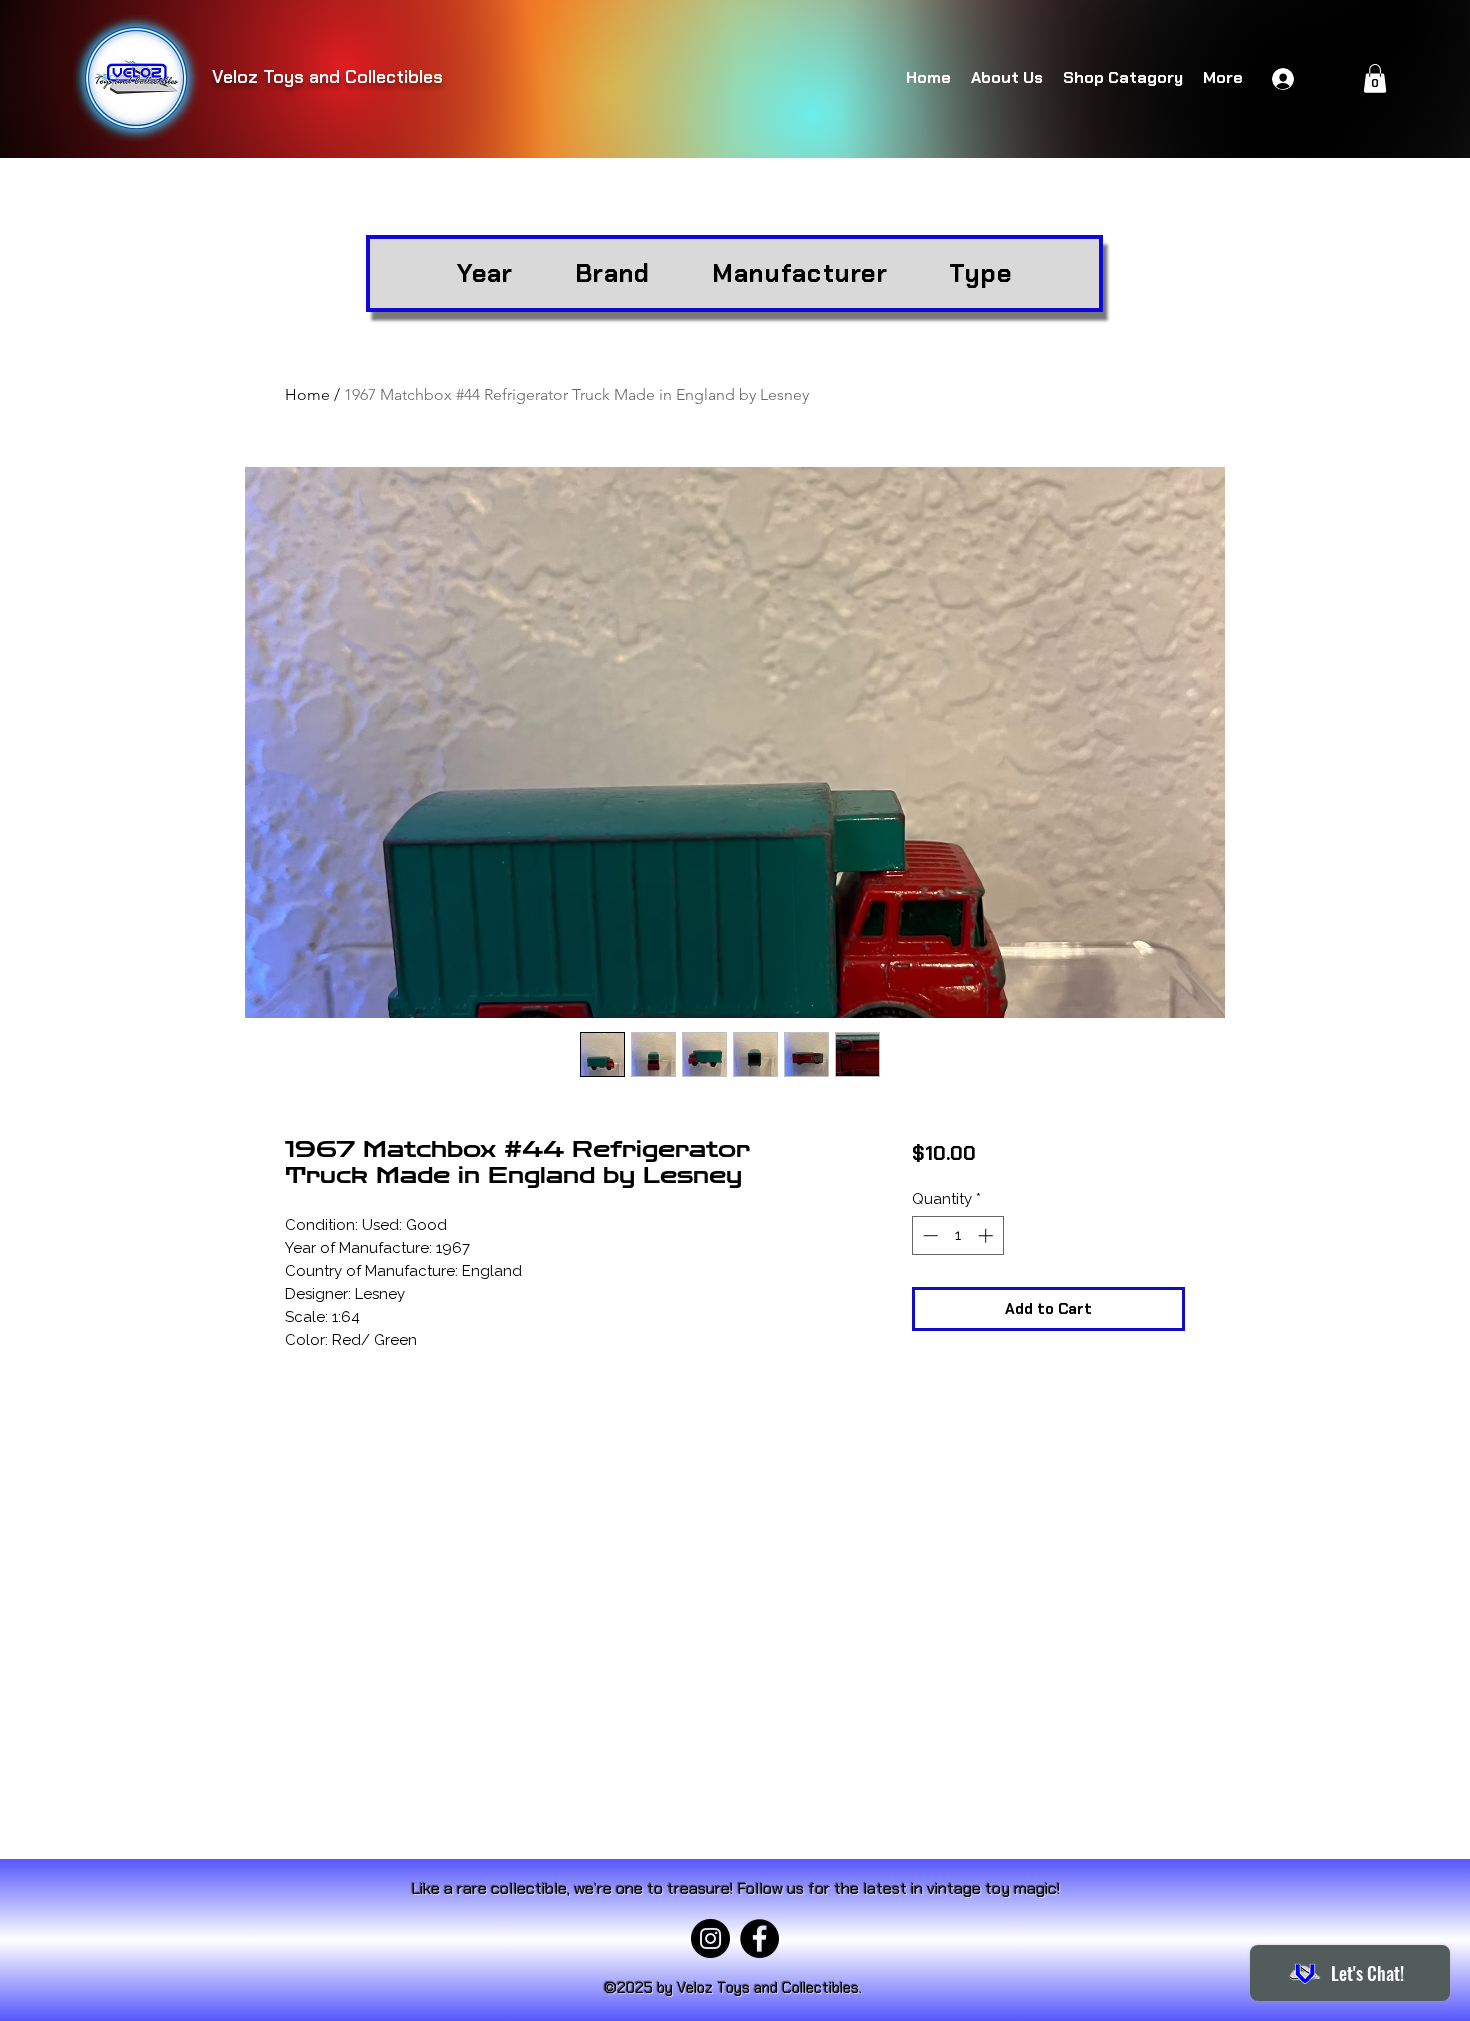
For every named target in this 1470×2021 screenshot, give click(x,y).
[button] (1375, 78)
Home (307, 394)
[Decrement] (928, 1235)
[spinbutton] (957, 1235)
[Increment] (987, 1235)
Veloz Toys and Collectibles (327, 77)
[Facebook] (759, 1938)
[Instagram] (710, 1938)
